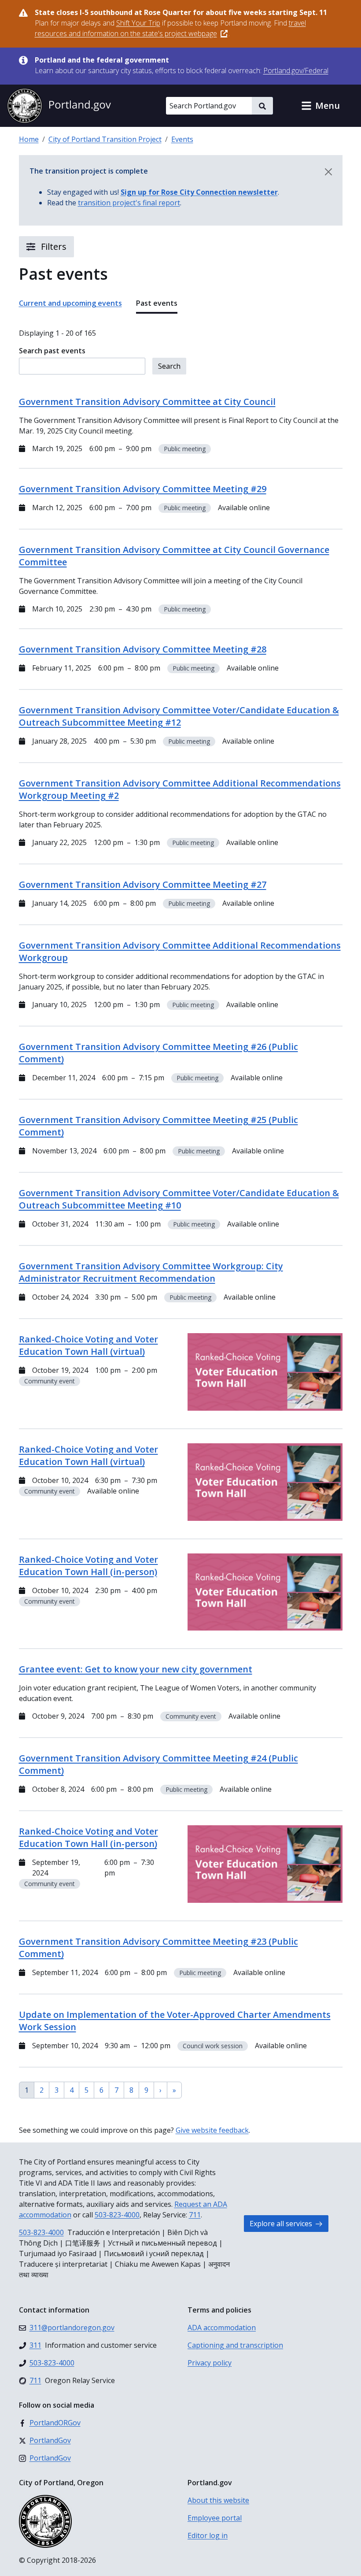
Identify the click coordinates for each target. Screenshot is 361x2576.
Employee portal (215, 2518)
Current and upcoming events (70, 303)
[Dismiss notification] (328, 172)
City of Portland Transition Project (105, 139)
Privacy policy (210, 2363)
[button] (320, 106)
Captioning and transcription (235, 2345)
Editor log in (208, 2535)
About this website (218, 2500)
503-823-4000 (117, 2215)
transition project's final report (129, 203)
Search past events (52, 351)
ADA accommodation (222, 2328)
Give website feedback (212, 2130)
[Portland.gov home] (59, 106)
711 (195, 2215)
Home (29, 139)
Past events (157, 303)
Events (182, 139)
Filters (53, 246)
